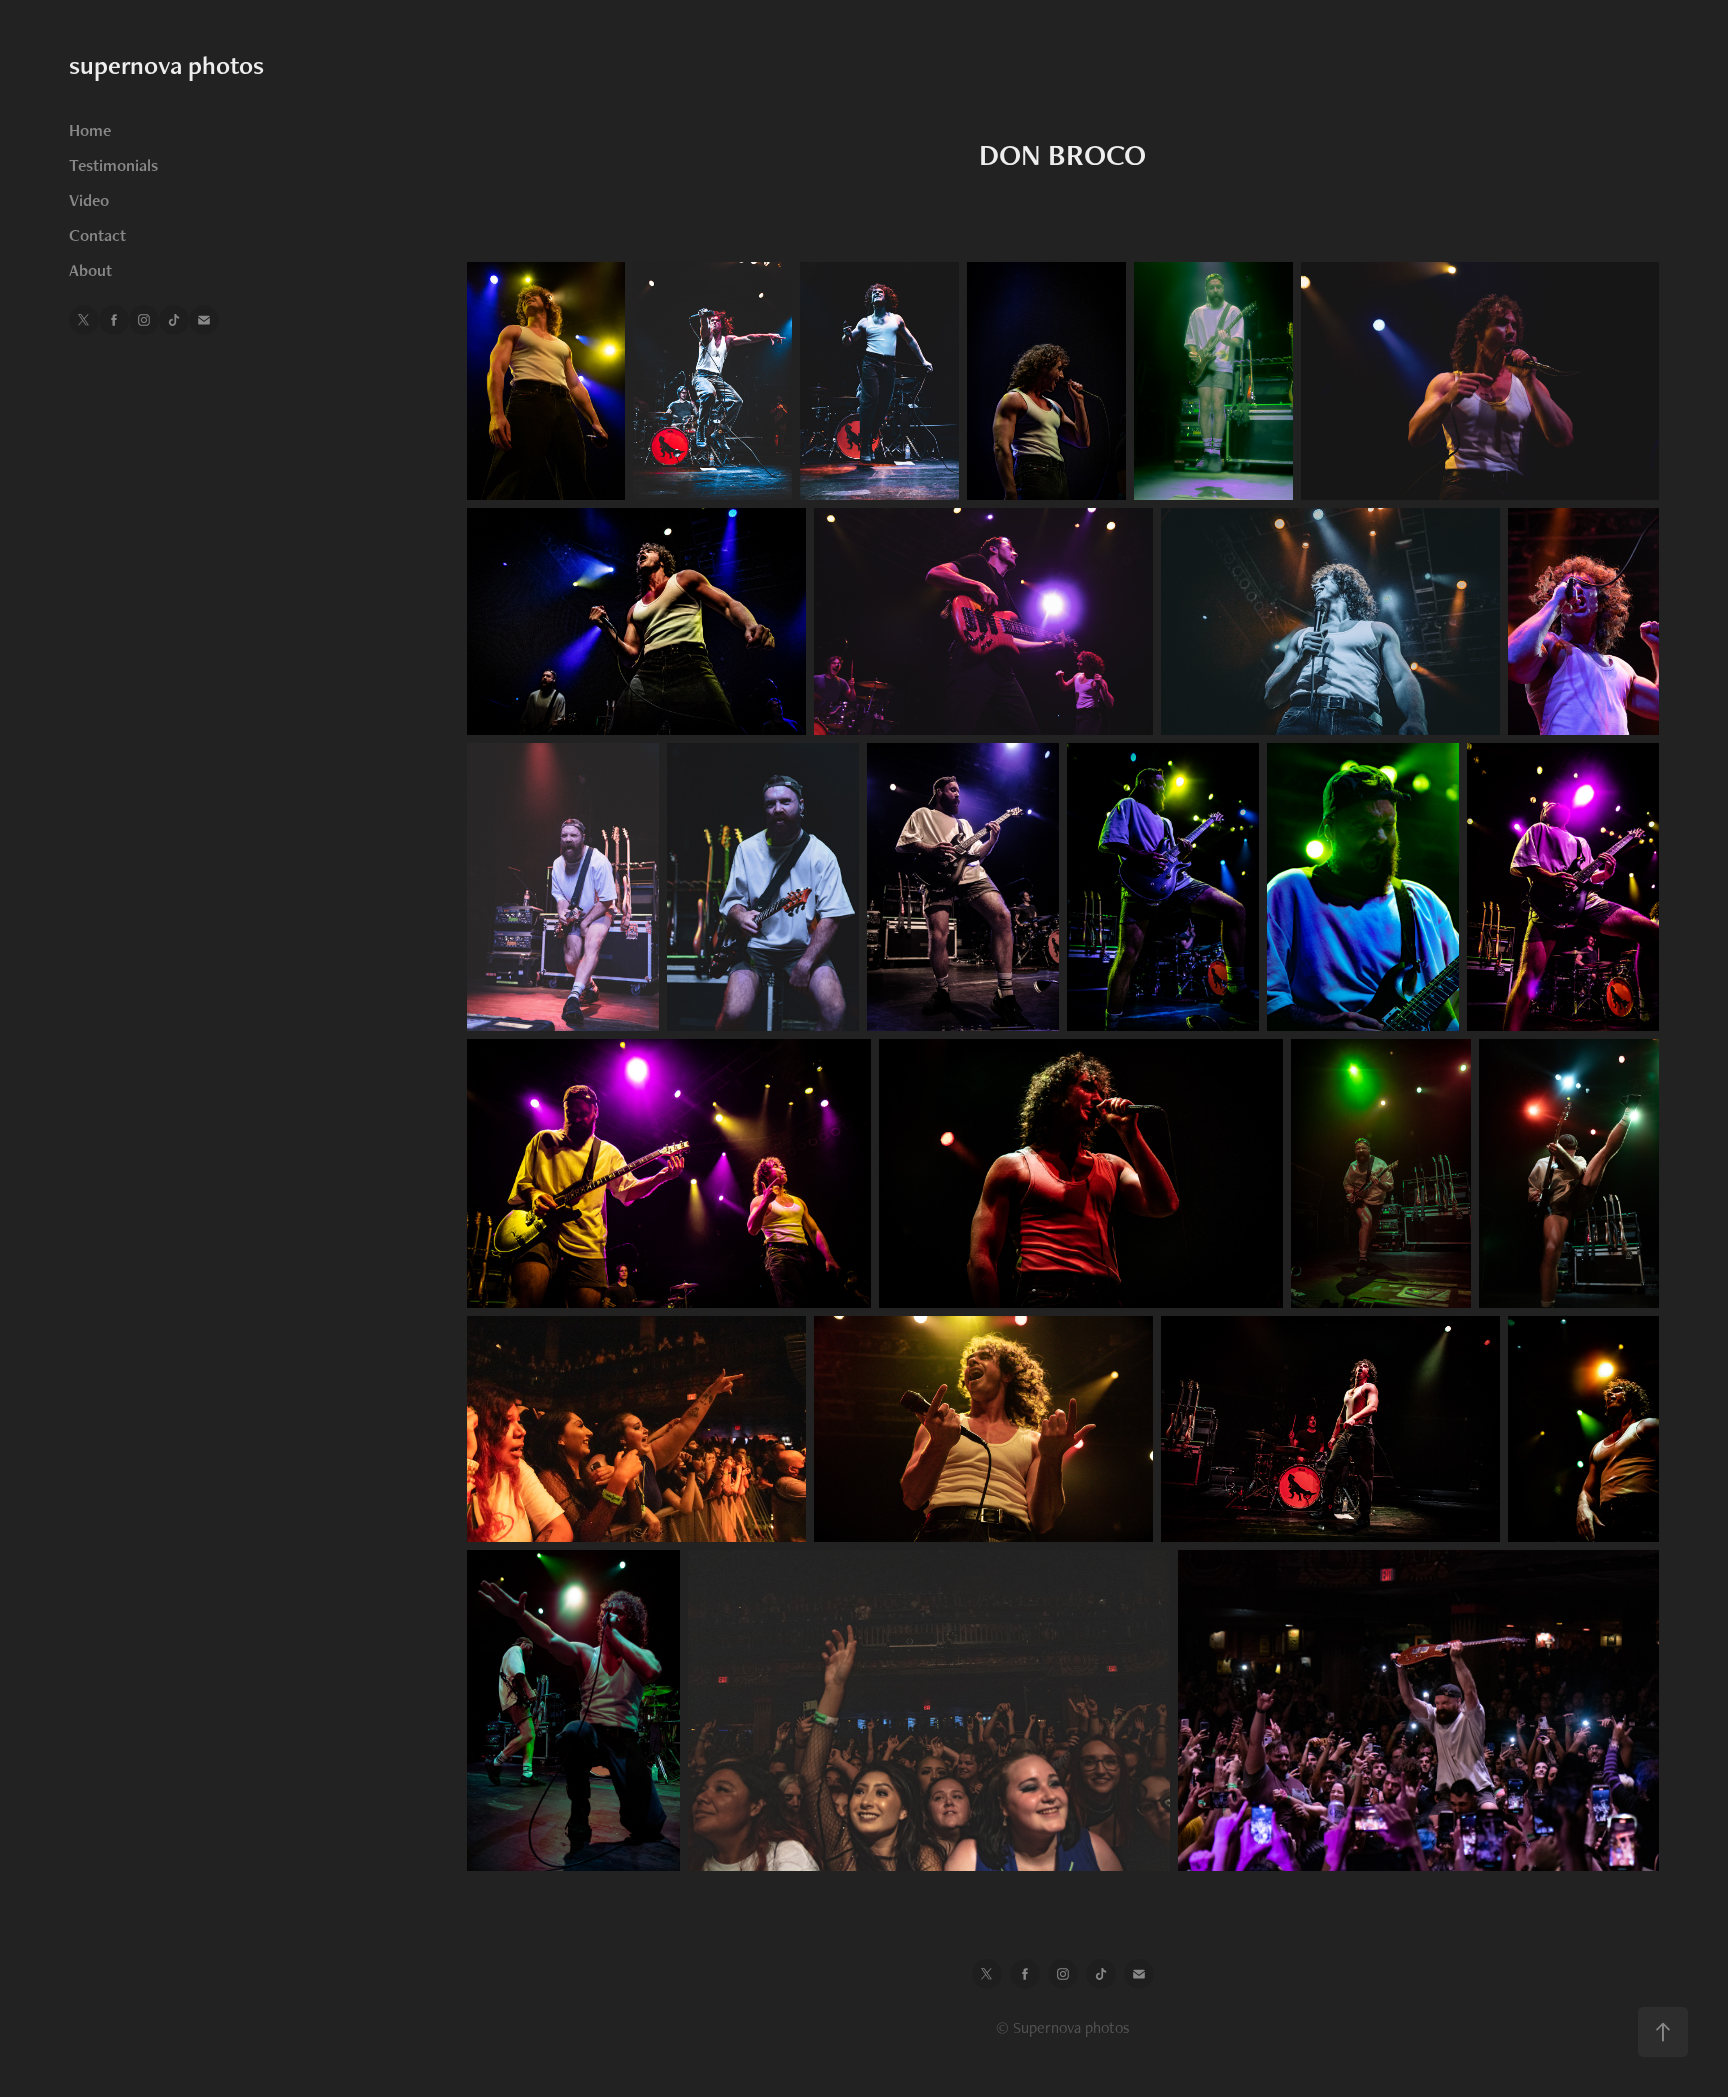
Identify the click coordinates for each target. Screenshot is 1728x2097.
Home (90, 130)
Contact (97, 235)
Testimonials (113, 165)
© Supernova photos (1063, 2027)
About (90, 270)
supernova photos (166, 65)
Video (89, 200)
